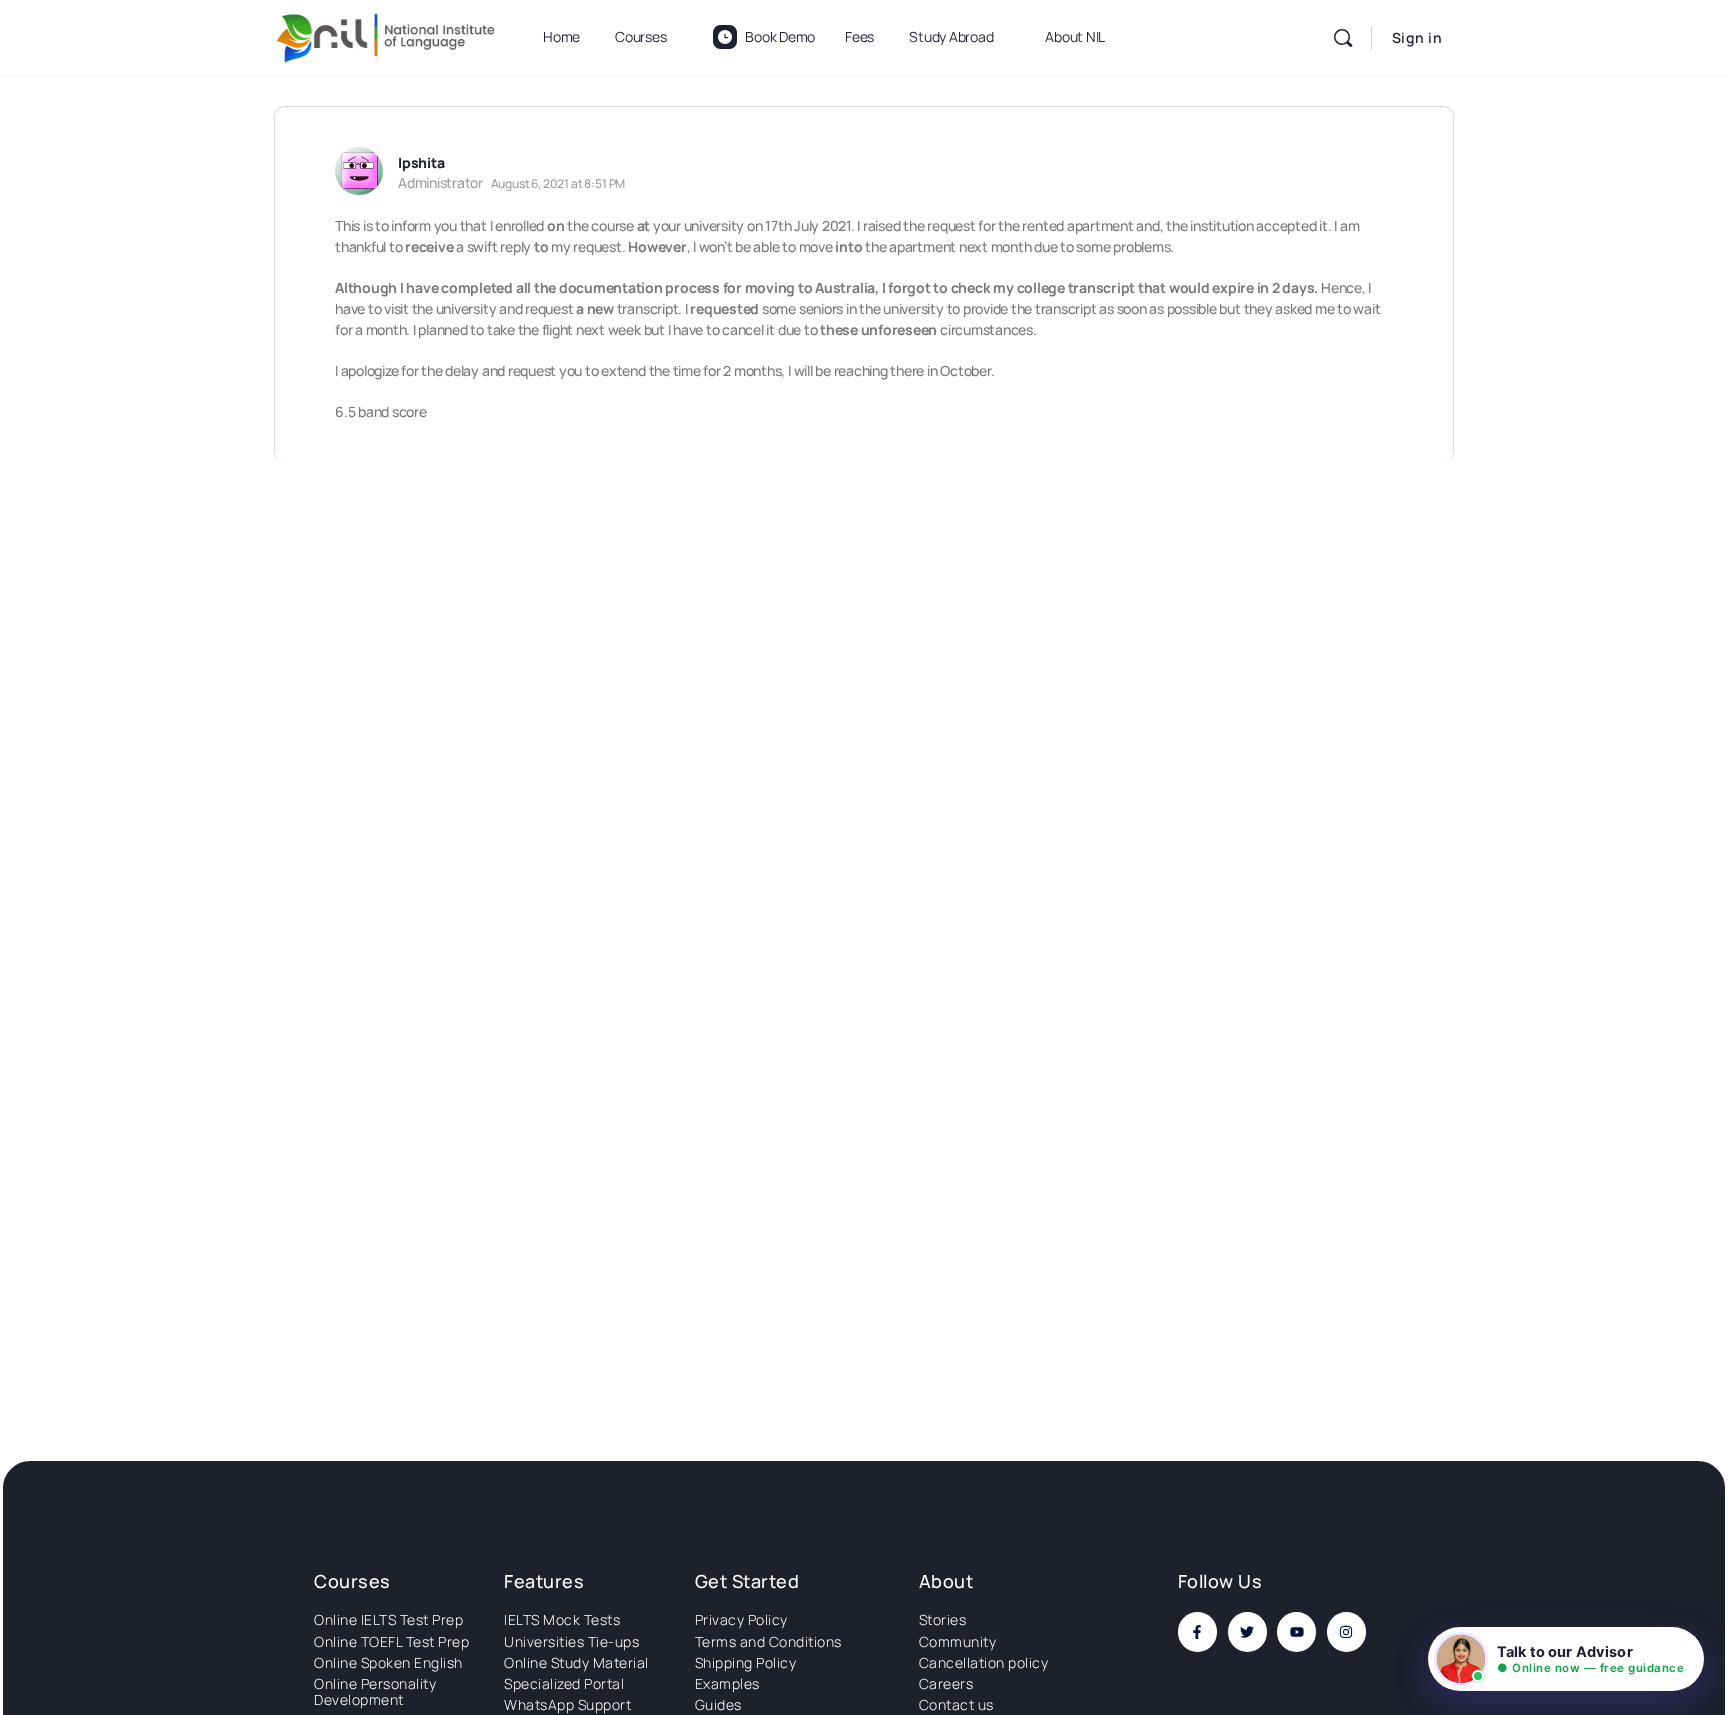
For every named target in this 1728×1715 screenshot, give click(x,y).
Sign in (1417, 37)
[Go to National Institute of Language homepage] (386, 34)
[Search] (1343, 38)
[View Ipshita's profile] (359, 171)
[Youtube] (1296, 1631)
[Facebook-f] (1197, 1631)
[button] (1566, 1659)
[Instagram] (1346, 1631)
